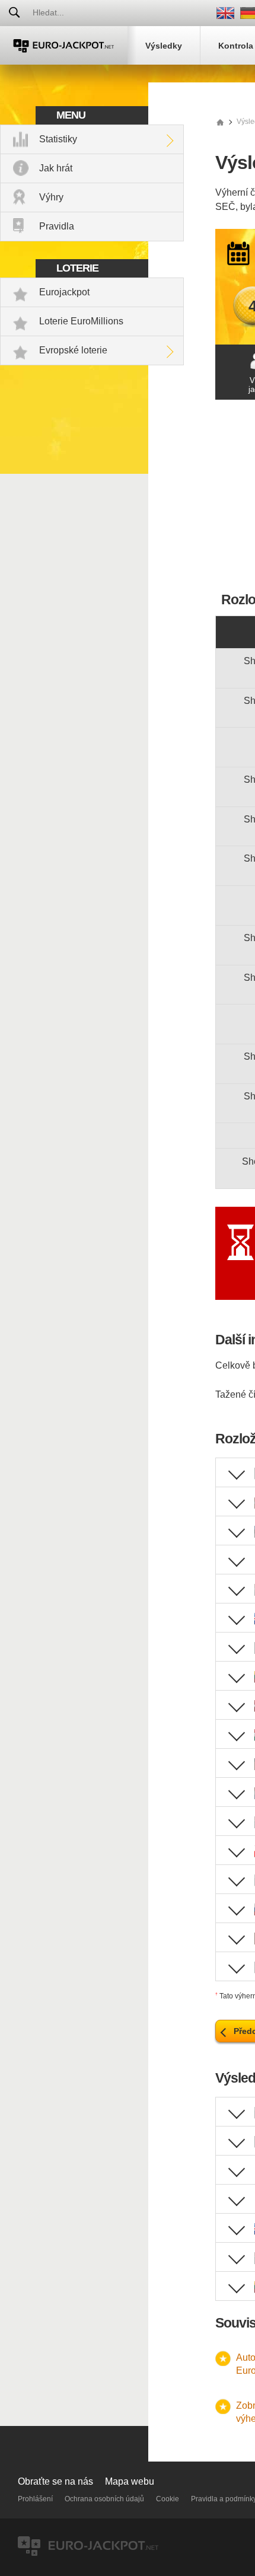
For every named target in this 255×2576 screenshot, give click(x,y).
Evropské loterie (73, 350)
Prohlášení (35, 2499)
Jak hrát (56, 168)
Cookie (168, 2499)
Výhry (51, 197)
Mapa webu (130, 2481)
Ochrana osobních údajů (104, 2499)
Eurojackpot (64, 292)
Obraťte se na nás (55, 2481)
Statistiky (58, 139)
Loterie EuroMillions (81, 321)
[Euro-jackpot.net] (220, 122)
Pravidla (57, 226)
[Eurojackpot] (64, 45)
